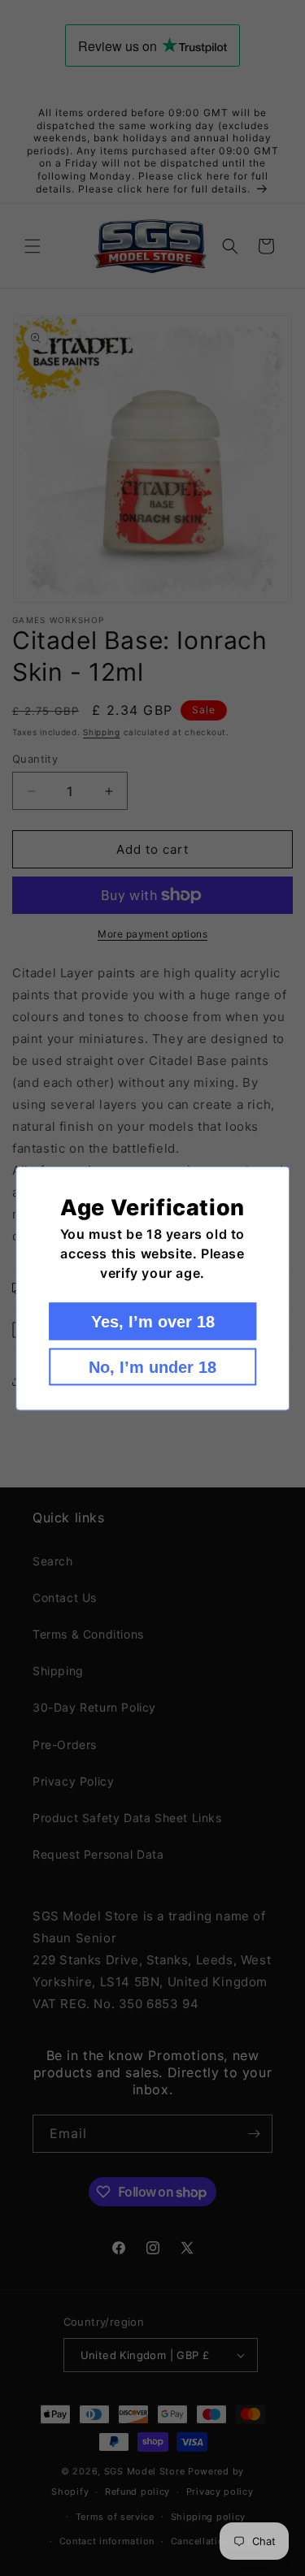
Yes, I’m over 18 (153, 1321)
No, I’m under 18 (152, 1366)
